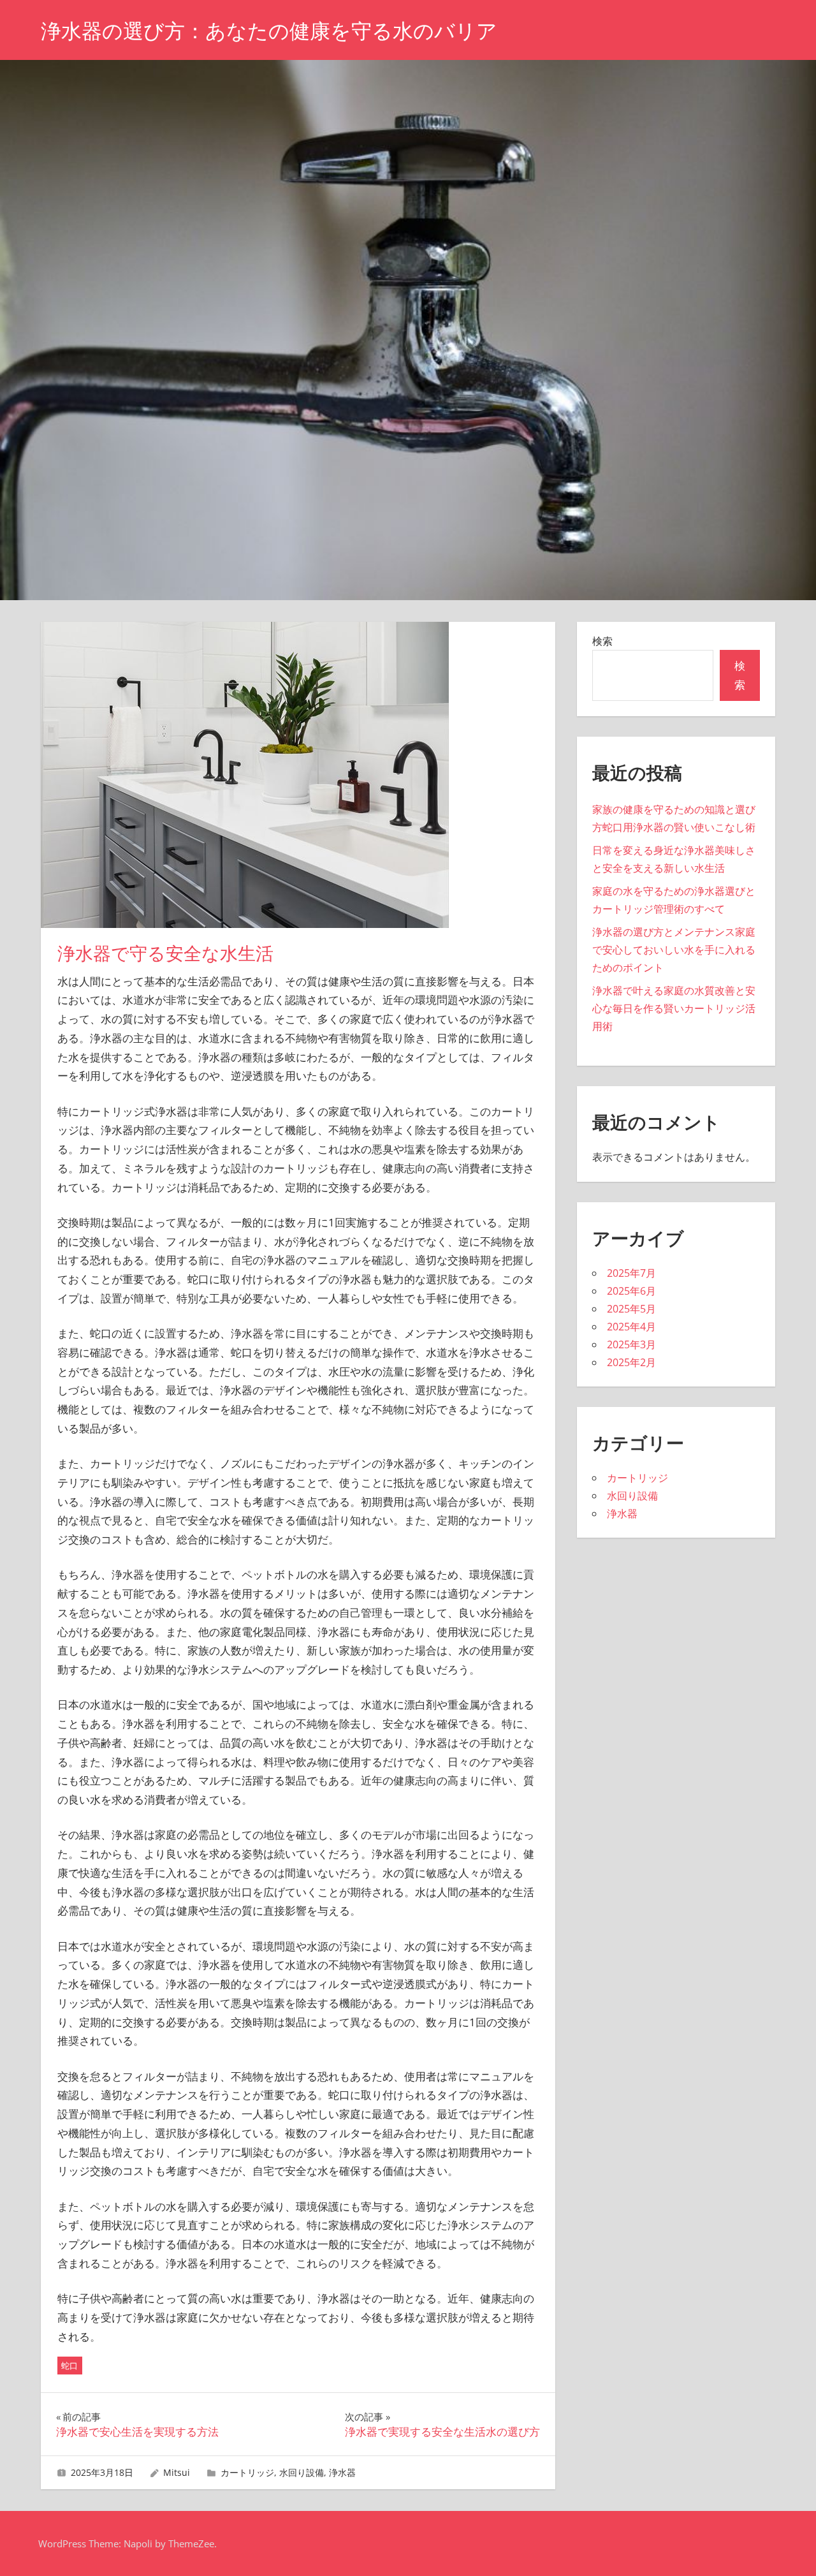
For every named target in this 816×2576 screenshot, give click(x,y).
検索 (602, 641)
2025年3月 (631, 1344)
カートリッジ (247, 2472)
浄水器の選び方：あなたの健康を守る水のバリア (269, 31)
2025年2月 (631, 1362)
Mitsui (177, 2472)
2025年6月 (631, 1291)
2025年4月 (631, 1327)
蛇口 (69, 2366)
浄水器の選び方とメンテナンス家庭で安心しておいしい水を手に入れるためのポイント (674, 950)
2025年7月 (631, 1273)
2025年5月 (631, 1309)
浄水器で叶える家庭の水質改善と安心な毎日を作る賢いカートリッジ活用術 (674, 1008)
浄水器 (342, 2472)
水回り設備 (302, 2472)
